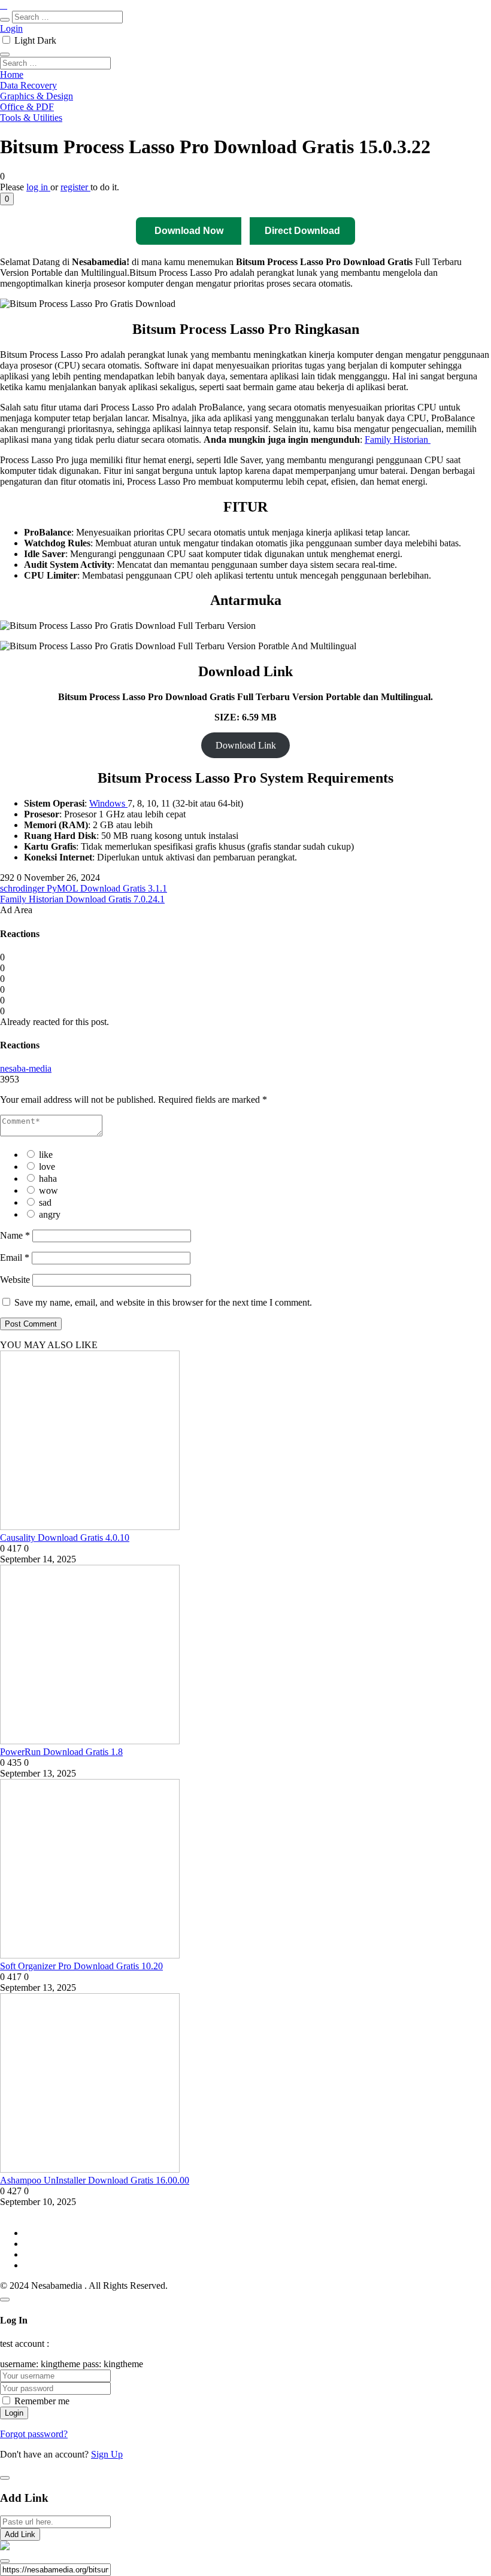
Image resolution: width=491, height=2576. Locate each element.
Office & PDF (27, 107)
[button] (7, 199)
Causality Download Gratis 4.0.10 (65, 1538)
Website (15, 1280)
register (75, 187)
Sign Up (107, 2454)
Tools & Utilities (31, 118)
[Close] (5, 2300)
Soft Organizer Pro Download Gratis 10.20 (81, 1966)
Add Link (20, 2534)
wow (49, 1190)
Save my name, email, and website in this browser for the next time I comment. (163, 1302)
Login (11, 28)
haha (48, 1178)
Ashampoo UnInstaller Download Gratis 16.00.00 (95, 2180)
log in (38, 187)
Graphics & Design (37, 96)
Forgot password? (34, 2434)
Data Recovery (28, 85)
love (47, 1167)
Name (15, 1235)
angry (50, 1214)
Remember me (42, 2401)
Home (12, 74)
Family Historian (398, 440)
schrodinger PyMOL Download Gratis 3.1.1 (84, 888)
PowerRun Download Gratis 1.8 (61, 1752)
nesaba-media (26, 1068)
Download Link (246, 745)
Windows (108, 803)
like (46, 1155)
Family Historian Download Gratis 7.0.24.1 (82, 899)
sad (45, 1202)
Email (15, 1257)
